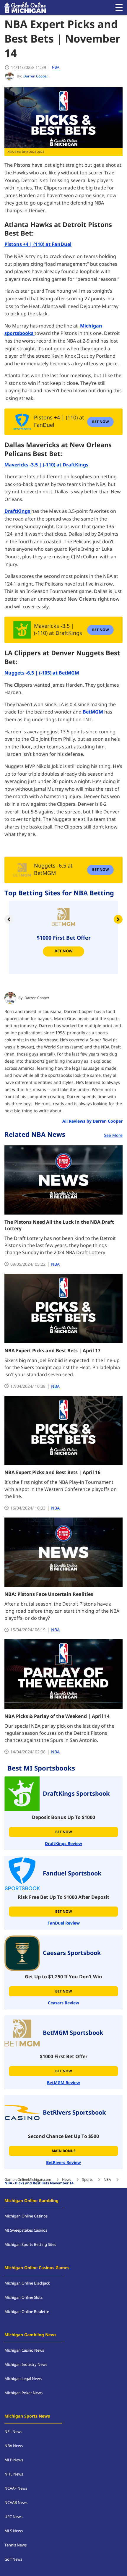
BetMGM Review (63, 2083)
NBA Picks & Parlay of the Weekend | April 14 (57, 1716)
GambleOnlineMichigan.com (28, 2180)
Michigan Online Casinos (26, 2216)
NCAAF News (16, 2489)
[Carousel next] (118, 919)
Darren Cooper (37, 998)
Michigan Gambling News (30, 2335)
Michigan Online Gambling (31, 2201)
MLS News (14, 2531)
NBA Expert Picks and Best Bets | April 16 (52, 1473)
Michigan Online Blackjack (27, 2283)
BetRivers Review (63, 2163)
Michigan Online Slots (23, 2298)
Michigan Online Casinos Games (37, 2268)
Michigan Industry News (26, 2365)
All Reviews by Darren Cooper (92, 1121)
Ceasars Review (63, 2003)
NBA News (14, 2446)
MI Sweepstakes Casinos (26, 2230)
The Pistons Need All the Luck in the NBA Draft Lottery (59, 1225)
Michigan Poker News (23, 2393)
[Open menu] (119, 7)
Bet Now (64, 951)
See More (113, 1135)
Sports (87, 2180)
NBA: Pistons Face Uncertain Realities (49, 1594)
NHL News (14, 2474)
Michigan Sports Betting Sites (30, 2245)
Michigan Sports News (27, 2416)
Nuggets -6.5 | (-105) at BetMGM (42, 673)
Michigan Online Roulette (27, 2312)
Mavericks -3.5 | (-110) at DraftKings (46, 465)
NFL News (13, 2432)
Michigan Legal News (23, 2379)
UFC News (13, 2517)
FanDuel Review (64, 1923)
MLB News (14, 2460)
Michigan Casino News (24, 2350)
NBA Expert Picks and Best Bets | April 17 (52, 1351)
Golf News (13, 2559)
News (67, 2180)
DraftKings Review (63, 1844)
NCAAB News (16, 2503)
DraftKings (18, 511)
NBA (56, 67)
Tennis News (16, 2545)
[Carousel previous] (9, 919)
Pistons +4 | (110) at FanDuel (38, 244)
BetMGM (93, 712)
